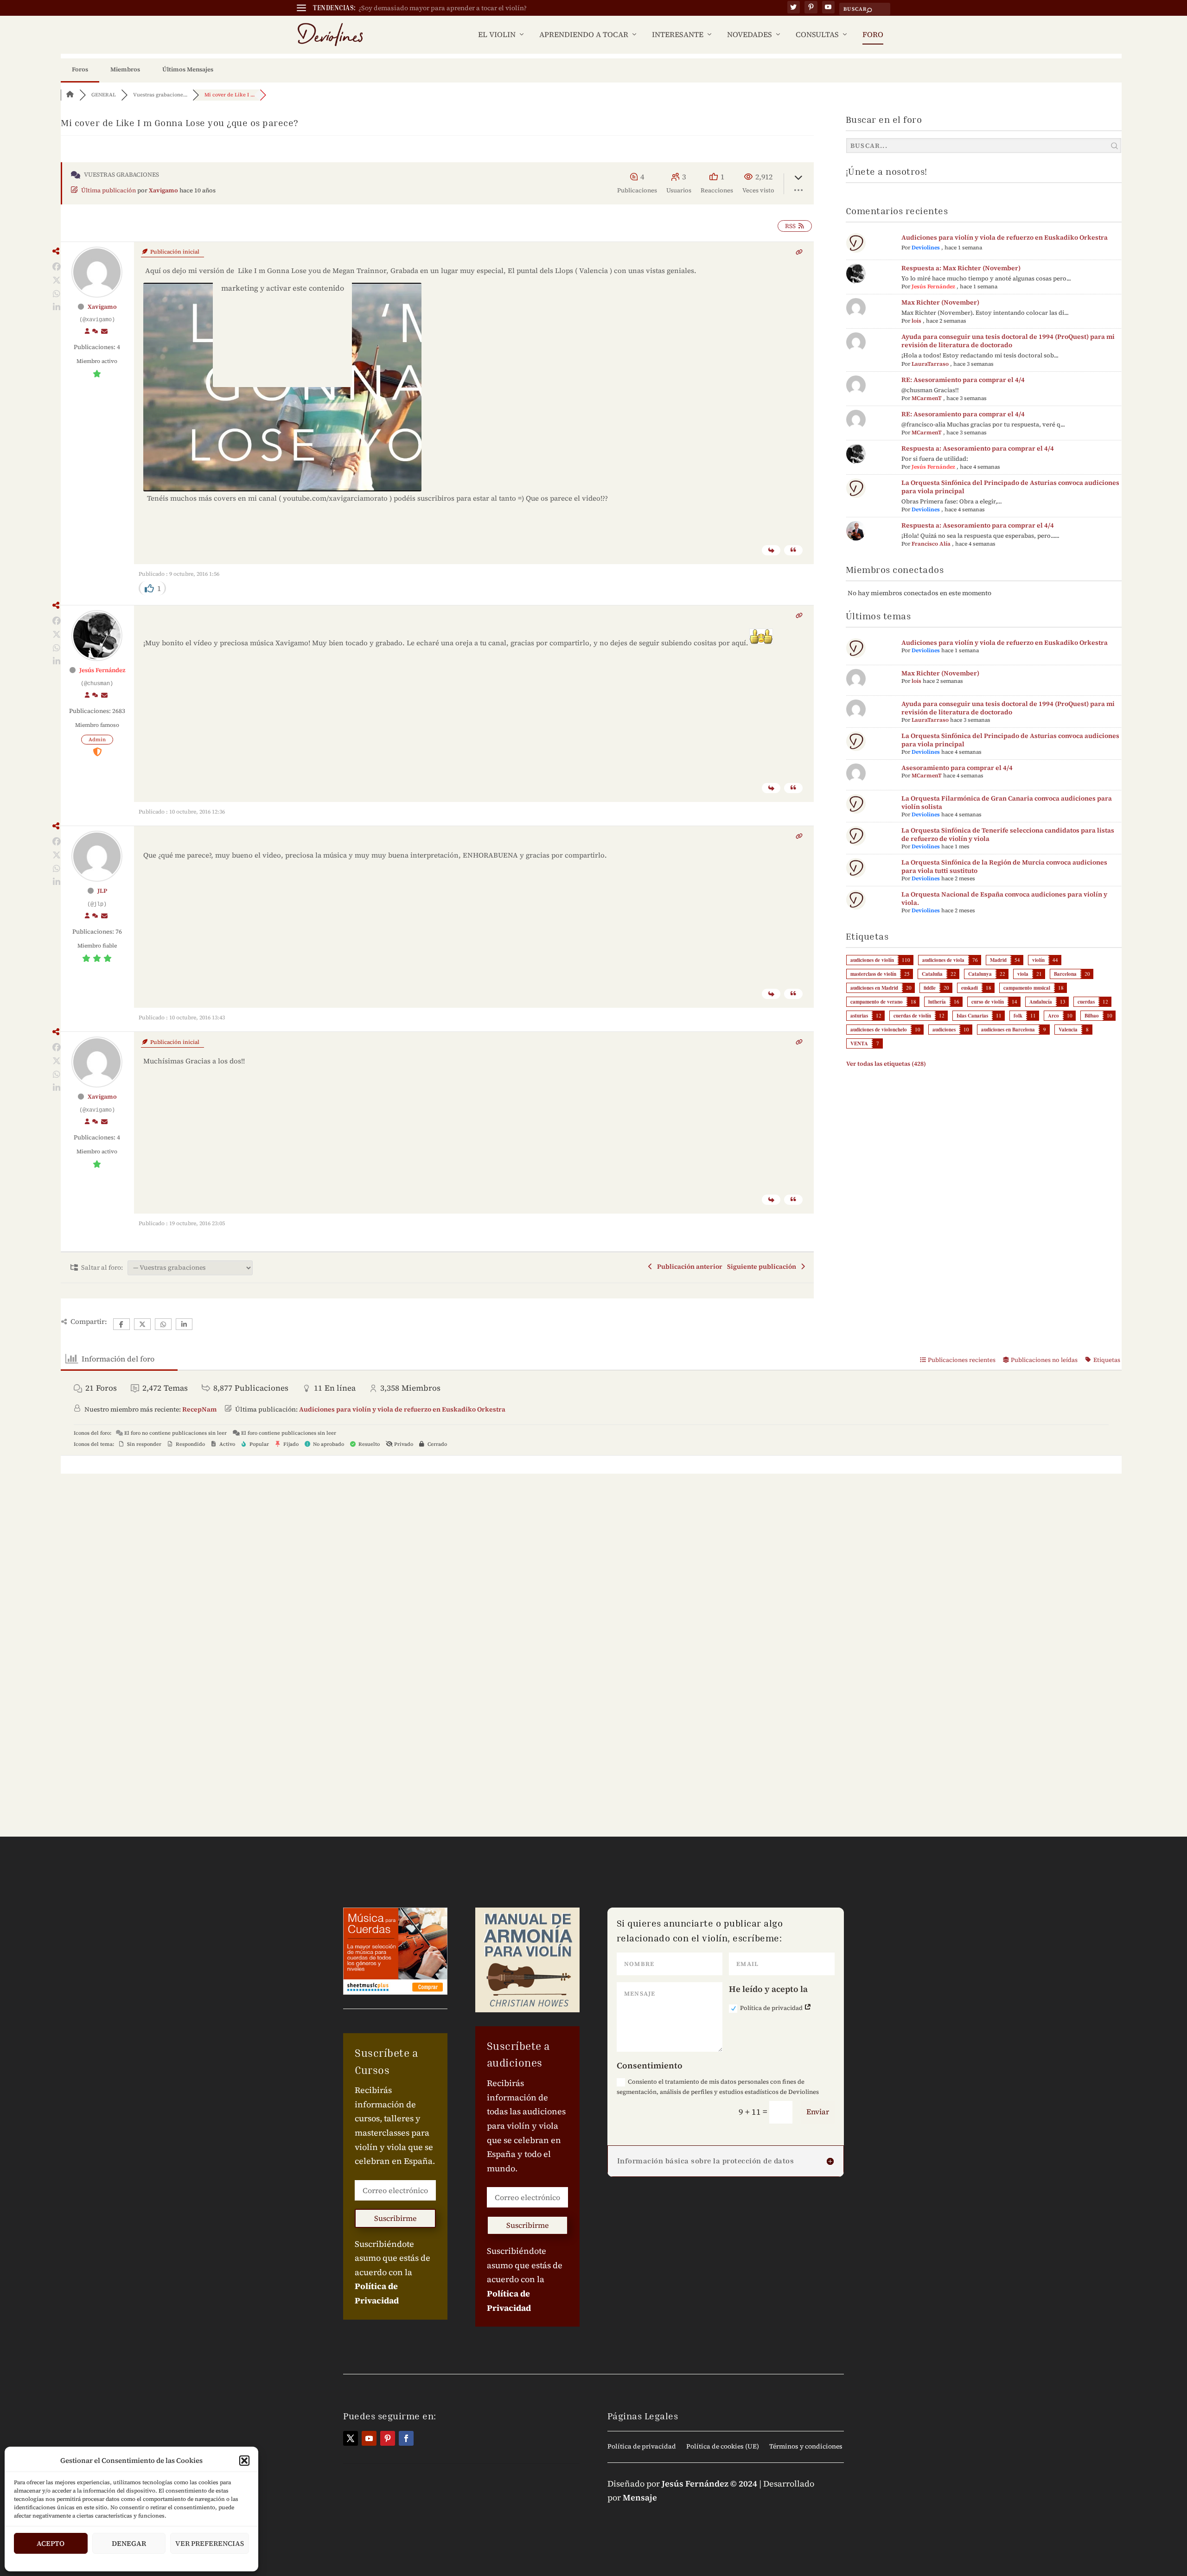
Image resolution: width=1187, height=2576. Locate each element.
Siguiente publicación (763, 1266)
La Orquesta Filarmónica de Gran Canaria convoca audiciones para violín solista (1007, 802)
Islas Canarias (972, 1016)
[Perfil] (87, 331)
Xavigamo (163, 190)
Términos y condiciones (806, 2447)
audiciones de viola (943, 960)
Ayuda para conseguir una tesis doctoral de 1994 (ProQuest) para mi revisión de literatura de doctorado (1008, 341)
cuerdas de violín (912, 1016)
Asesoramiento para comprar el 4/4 (957, 768)
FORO (873, 35)
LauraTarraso (930, 364)
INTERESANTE (678, 35)
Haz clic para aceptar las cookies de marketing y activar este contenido (282, 283)
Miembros (125, 69)
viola (1023, 974)
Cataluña (932, 974)
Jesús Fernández (102, 670)
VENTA (859, 1043)
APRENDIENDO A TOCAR (584, 35)
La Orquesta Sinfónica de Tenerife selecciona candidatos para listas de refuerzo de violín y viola (1008, 834)
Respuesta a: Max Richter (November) (961, 268)
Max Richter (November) (940, 302)
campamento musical (1027, 988)
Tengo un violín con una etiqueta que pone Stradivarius (444, 8)
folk (1018, 1016)
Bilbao (1092, 1016)
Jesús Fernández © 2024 (709, 2484)
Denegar (129, 2543)
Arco (1053, 1016)
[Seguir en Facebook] (406, 2438)
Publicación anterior (688, 1266)
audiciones (944, 1030)
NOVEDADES (750, 35)
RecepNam (199, 1409)
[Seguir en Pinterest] (388, 2438)
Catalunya (980, 974)
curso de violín (988, 1002)
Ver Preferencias (210, 2543)
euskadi (970, 988)
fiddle (930, 988)
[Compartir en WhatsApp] (56, 294)
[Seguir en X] (351, 2438)
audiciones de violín (872, 960)
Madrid (998, 960)
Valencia (1068, 1030)
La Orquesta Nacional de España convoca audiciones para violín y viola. (1004, 898)
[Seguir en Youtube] (369, 2438)
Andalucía (1041, 1002)
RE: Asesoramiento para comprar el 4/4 (963, 380)
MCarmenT (927, 398)
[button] (244, 2461)
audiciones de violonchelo (879, 1030)
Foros (80, 69)
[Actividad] (95, 331)
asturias (859, 1016)
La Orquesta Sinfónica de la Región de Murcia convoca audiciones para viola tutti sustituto (1004, 866)
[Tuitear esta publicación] (56, 280)
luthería (937, 1002)
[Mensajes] (104, 331)
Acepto (51, 2543)
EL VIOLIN (497, 35)
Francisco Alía (931, 544)
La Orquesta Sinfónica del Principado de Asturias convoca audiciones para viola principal (1010, 487)
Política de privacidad (772, 2008)
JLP (102, 891)
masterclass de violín (873, 974)
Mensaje (640, 2497)
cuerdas (1086, 1002)
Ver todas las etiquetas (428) (886, 1064)
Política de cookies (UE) (723, 2447)
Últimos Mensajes (188, 69)
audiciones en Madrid (874, 988)
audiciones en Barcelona (1008, 1030)
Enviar (818, 2112)
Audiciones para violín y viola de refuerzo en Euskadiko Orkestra (1005, 237)
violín (1038, 960)
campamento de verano (877, 1002)
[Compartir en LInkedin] (56, 307)
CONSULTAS (817, 35)
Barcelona (1065, 974)
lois (916, 321)
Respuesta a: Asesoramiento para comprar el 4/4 (978, 448)
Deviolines (926, 248)
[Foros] (70, 95)
